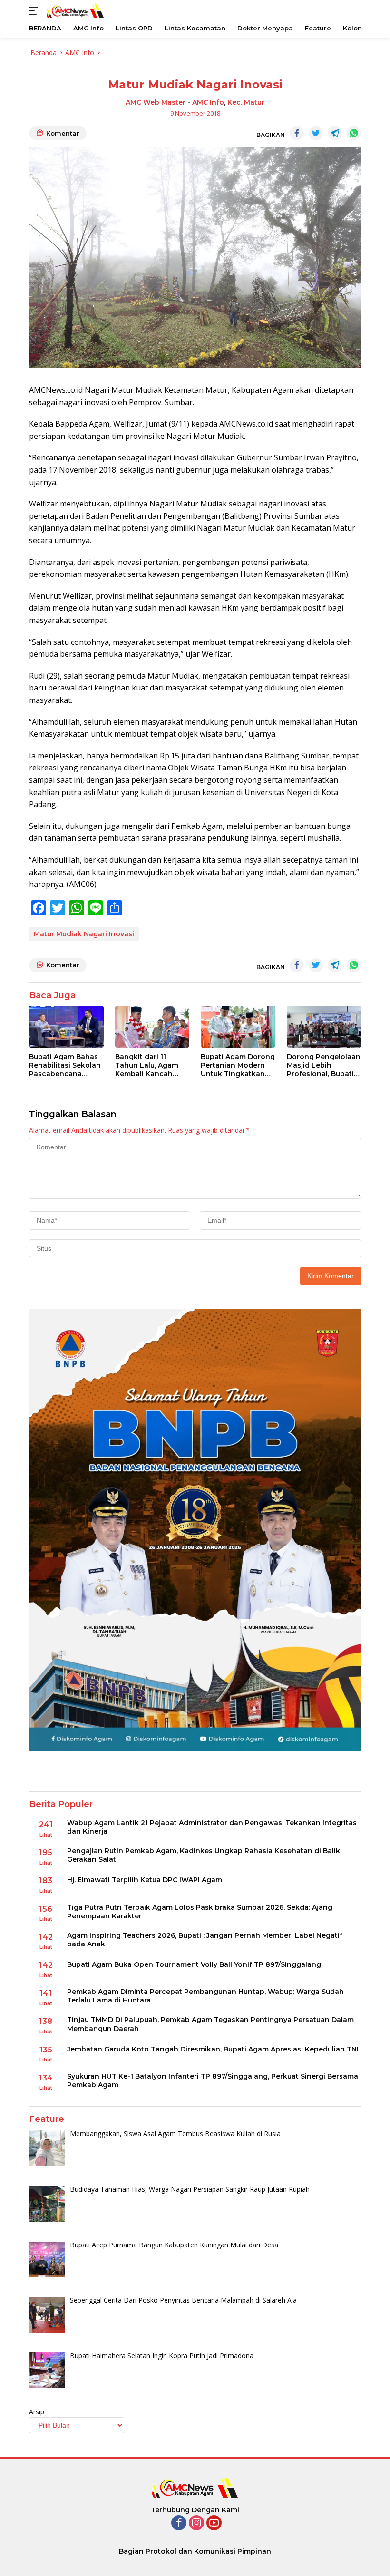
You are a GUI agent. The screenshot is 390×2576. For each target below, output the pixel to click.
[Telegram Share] (335, 133)
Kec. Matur (246, 102)
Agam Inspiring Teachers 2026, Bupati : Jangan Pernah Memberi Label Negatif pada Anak (205, 1940)
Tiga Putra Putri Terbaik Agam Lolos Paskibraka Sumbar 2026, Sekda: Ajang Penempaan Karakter (200, 1912)
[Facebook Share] (297, 133)
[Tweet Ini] (316, 133)
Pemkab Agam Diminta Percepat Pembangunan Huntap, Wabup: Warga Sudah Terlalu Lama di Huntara (205, 1996)
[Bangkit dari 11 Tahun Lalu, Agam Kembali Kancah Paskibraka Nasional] (152, 1027)
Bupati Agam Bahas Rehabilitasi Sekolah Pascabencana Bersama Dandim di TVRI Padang (65, 1065)
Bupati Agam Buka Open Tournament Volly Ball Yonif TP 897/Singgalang (194, 1964)
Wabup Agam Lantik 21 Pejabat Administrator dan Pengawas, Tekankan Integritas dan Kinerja (212, 1827)
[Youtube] (214, 2523)
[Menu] (35, 11)
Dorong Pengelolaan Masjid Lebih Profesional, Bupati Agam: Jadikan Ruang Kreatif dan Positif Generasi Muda (324, 1065)
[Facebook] (179, 2523)
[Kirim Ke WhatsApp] (354, 133)
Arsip (37, 2412)
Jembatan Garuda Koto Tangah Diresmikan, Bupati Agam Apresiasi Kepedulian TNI (213, 2049)
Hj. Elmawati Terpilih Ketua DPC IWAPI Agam (145, 1880)
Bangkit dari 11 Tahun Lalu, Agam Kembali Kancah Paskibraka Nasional (151, 1065)
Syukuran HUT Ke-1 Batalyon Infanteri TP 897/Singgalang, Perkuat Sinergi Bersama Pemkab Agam (213, 2080)
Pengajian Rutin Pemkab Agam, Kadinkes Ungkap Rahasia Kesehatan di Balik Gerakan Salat (204, 1855)
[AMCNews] (74, 11)
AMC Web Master (156, 102)
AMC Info (208, 102)
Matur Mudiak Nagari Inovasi (84, 934)
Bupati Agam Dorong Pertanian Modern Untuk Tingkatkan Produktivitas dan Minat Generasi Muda (238, 1065)
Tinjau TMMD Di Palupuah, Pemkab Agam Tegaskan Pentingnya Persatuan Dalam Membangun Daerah (210, 2024)
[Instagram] (196, 2523)
